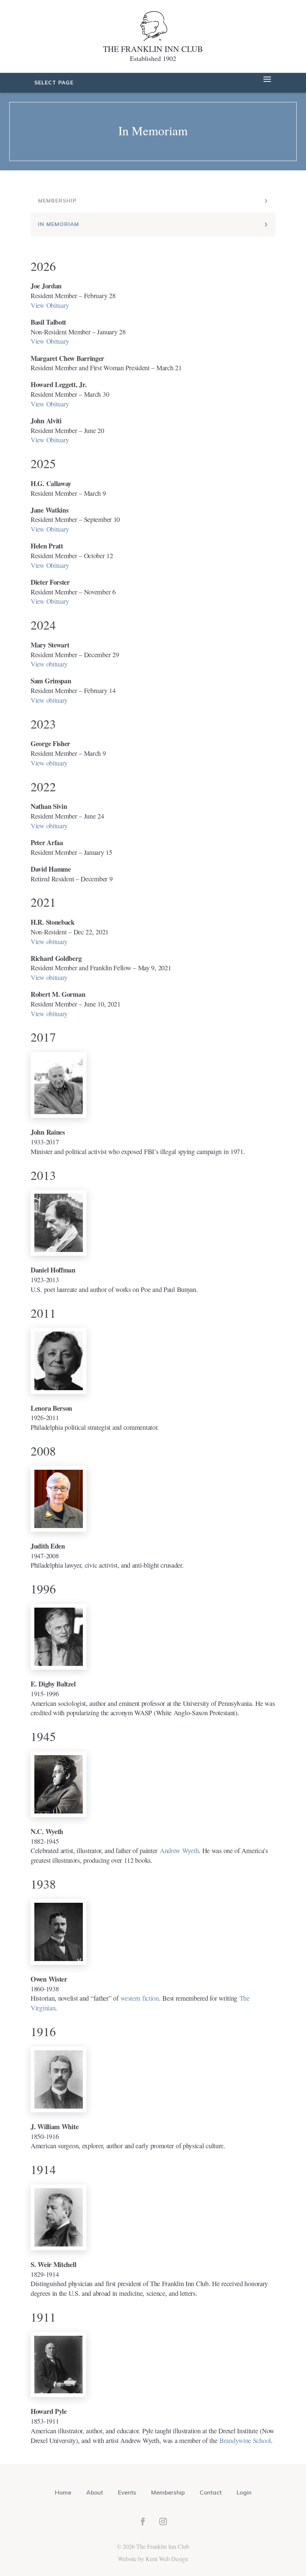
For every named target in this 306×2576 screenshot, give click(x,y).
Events (127, 2492)
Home (63, 2492)
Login (244, 2492)
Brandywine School (245, 2440)
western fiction (140, 1998)
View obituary (49, 664)
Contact (211, 2492)
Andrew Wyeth (179, 1850)
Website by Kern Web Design (153, 2559)
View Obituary (50, 305)
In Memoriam (59, 224)
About (95, 2492)
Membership (57, 201)
